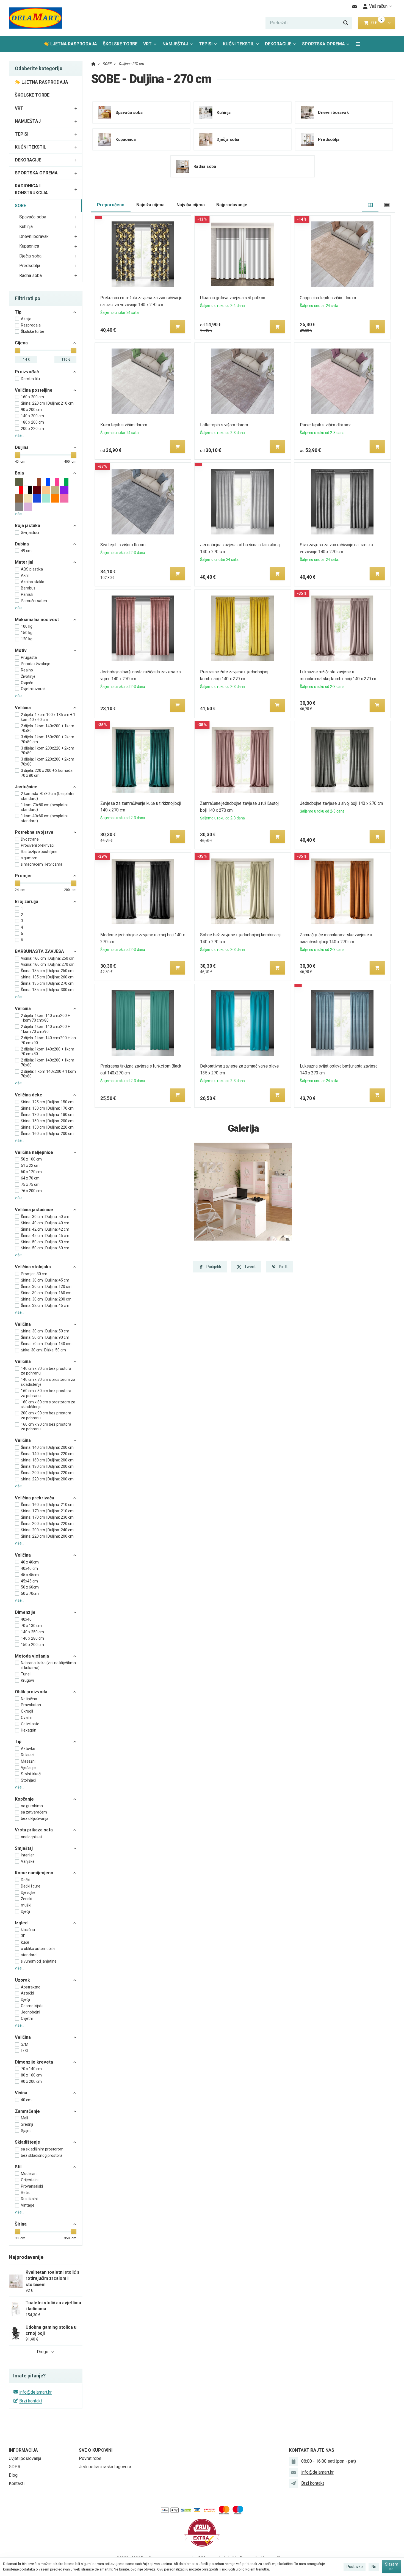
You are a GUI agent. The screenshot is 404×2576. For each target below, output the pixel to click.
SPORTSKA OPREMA (323, 44)
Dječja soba (30, 256)
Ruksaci (28, 1755)
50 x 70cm (30, 1593)
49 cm (26, 551)
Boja (19, 473)
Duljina (22, 447)
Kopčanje (24, 1799)
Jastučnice (26, 787)
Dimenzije (25, 1612)
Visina (21, 2093)
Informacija (23, 2450)
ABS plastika (32, 569)
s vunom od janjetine (39, 1961)
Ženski (27, 1899)
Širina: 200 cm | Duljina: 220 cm (47, 1473)
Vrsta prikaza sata (34, 1830)
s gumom (29, 858)
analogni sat (31, 1837)
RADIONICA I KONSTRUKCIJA (31, 189)
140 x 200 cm (32, 416)
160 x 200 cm (32, 397)
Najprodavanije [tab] (232, 205)
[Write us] (294, 2483)
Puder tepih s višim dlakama (326, 425)
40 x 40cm (30, 1562)
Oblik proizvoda (31, 1692)
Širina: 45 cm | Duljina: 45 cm (45, 1236)
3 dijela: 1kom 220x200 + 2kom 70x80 (48, 762)
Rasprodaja (31, 325)
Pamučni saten (34, 601)
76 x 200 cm (31, 1191)
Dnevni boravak (34, 236)
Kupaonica (29, 246)
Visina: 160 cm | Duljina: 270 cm (48, 964)
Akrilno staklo (33, 582)
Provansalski (32, 2186)
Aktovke (28, 1749)
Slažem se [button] (392, 2567)
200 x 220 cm (32, 429)
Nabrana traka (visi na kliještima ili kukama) (48, 1665)
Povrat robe (90, 2458)
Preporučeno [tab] (111, 205)
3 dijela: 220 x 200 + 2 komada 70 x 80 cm (47, 773)
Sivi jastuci (30, 533)
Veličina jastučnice (34, 1210)
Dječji (25, 1911)
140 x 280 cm (32, 1638)
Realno (27, 670)
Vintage (28, 2205)
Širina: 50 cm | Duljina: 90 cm (45, 1337)
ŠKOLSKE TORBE (120, 44)
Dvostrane (30, 839)
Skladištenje (27, 2142)
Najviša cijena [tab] (191, 205)
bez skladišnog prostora (42, 2155)
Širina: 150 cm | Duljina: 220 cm (47, 1127)
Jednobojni (31, 2012)
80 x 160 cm (31, 2075)
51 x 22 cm (30, 1165)
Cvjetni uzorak (33, 689)
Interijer (27, 1855)
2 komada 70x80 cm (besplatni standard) (48, 796)
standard (29, 1955)
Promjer (23, 876)
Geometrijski (32, 2006)
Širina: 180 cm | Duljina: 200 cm (47, 1466)
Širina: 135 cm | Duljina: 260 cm (47, 977)
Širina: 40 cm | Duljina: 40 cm (45, 1223)
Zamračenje (27, 2111)
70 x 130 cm (31, 1626)
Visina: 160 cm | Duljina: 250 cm (48, 958)
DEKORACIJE (278, 44)
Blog (13, 2475)
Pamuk (27, 594)
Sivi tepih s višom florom (123, 545)
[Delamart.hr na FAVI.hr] (202, 2532)
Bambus (28, 588)
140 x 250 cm (32, 1632)
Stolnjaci (28, 1780)
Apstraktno (31, 1987)
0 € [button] (377, 23)
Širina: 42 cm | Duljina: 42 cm (45, 1229)
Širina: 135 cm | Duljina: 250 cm (47, 971)
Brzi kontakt (31, 2401)
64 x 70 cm (30, 1178)
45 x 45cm (30, 1575)
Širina (21, 2224)
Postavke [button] (355, 2567)
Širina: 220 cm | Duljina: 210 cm (47, 403)
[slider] (18, 350)
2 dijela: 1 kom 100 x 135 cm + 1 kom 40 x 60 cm (48, 717)
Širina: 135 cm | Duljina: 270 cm (47, 983)
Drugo (43, 2352)
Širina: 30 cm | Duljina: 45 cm (45, 1280)
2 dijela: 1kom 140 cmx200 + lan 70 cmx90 (48, 1040)
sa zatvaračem (34, 1812)
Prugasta (29, 657)
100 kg (27, 626)
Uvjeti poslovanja (25, 2458)
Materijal (24, 562)
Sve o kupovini (96, 2450)
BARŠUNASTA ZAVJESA (39, 951)
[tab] (370, 205)
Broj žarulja (27, 902)
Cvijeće (27, 683)
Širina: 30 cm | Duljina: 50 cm (45, 1217)
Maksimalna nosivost (37, 620)
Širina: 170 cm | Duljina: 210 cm (47, 1511)
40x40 (26, 1619)
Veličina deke (29, 1095)
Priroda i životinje (36, 664)
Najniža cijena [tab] (150, 205)
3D (23, 1936)
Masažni (28, 1761)
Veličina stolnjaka (33, 1267)
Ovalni (26, 1718)
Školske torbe (33, 331)
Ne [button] (374, 2567)
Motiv (21, 650)
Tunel (26, 1674)
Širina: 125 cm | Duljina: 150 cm (47, 1102)
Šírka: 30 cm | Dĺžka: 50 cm (43, 1350)
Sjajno (26, 2131)
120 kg (27, 639)
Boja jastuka (27, 526)
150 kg (27, 633)
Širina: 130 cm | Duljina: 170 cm (47, 1108)
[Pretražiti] (346, 23)
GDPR (15, 2467)
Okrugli (27, 1711)
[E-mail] (355, 6)
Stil (18, 2167)
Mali (24, 2118)
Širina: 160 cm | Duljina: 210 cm (47, 1505)
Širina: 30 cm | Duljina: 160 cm (46, 1293)
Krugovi (27, 1680)
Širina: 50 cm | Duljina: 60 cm (45, 1248)
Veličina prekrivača (34, 1498)
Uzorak (22, 1980)
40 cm (26, 2100)
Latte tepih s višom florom (224, 425)
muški (26, 1905)
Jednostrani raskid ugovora (105, 2467)
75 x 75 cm (30, 1184)
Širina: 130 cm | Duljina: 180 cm (47, 1115)
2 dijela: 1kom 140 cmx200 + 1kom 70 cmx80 (45, 1018)
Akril (25, 575)
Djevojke (28, 1892)
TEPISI (206, 44)
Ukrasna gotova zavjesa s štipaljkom (233, 298)
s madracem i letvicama (42, 864)
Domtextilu (30, 379)
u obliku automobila (38, 1949)
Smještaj (24, 1848)
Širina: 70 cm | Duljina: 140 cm (46, 1344)
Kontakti (17, 2483)
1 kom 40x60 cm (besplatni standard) (44, 818)
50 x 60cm (30, 1587)
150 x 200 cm (32, 1645)
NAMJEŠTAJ (175, 44)
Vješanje (28, 1768)
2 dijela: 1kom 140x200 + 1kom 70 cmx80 (48, 1052)
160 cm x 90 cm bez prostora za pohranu (46, 1427)
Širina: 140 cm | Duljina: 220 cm (47, 1454)
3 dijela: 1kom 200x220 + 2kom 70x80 (48, 751)
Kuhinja (26, 227)
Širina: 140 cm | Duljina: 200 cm (47, 1447)
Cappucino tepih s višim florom (328, 298)
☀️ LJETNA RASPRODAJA (70, 44)
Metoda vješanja (32, 1656)
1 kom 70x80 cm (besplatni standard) (44, 807)
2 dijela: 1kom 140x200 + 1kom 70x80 (48, 728)
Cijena (21, 343)
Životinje (28, 676)
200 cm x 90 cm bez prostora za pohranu (46, 1415)
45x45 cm (29, 1581)
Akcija (26, 319)
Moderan (29, 2174)
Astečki (27, 1993)
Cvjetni (27, 2018)
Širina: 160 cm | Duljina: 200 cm (47, 1134)
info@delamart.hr (35, 2392)
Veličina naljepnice (34, 1152)
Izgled (21, 1923)
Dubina (22, 544)
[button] (389, 23)
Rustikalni (29, 2199)
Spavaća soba (33, 217)
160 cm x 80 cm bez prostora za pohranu (46, 1393)
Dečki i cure (31, 1886)
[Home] (35, 18)
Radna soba (31, 275)
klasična (28, 1930)
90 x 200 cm (31, 410)
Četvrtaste (30, 1724)
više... (20, 435)
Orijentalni (30, 2180)
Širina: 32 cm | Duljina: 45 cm (45, 1305)
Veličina (23, 708)
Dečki (26, 1880)
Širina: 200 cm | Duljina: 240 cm (47, 1530)
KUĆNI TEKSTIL (239, 44)
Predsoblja (30, 266)
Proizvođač (27, 372)
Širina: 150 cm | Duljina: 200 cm (47, 1121)
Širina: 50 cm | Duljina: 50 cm (45, 1242)
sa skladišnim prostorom (42, 2149)
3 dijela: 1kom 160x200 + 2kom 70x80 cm (48, 739)
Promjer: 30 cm (34, 1274)
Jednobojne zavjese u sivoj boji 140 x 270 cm (342, 803)
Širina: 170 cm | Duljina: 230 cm (47, 1517)
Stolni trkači (31, 1774)
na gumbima (32, 1806)
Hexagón (29, 1730)
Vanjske (28, 1861)
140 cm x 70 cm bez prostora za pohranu (46, 1371)
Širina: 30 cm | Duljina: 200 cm (46, 1299)
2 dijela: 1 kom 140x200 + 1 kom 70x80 (48, 1074)
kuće (25, 1942)
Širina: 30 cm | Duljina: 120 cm (46, 1286)
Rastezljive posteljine (39, 852)
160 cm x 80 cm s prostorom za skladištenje (48, 1404)
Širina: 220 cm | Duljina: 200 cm (47, 1479)
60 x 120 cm (31, 1172)
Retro (26, 2193)
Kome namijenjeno (34, 1873)
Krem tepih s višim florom (124, 425)
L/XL (25, 2051)
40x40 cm (29, 1568)
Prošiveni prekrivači (38, 845)
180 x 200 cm (32, 422)
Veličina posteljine (34, 390)
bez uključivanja (35, 1818)
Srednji (27, 2124)
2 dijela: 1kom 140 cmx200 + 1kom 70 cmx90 (45, 1029)
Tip (18, 312)
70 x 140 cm (31, 2069)
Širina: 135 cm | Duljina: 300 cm (47, 990)
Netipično (29, 1699)
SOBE (20, 206)
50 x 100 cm (31, 1159)
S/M (25, 2044)
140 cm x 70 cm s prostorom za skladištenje (48, 1382)
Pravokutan (31, 1705)
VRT (147, 44)
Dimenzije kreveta (34, 2062)
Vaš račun (378, 6)
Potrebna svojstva (34, 832)
